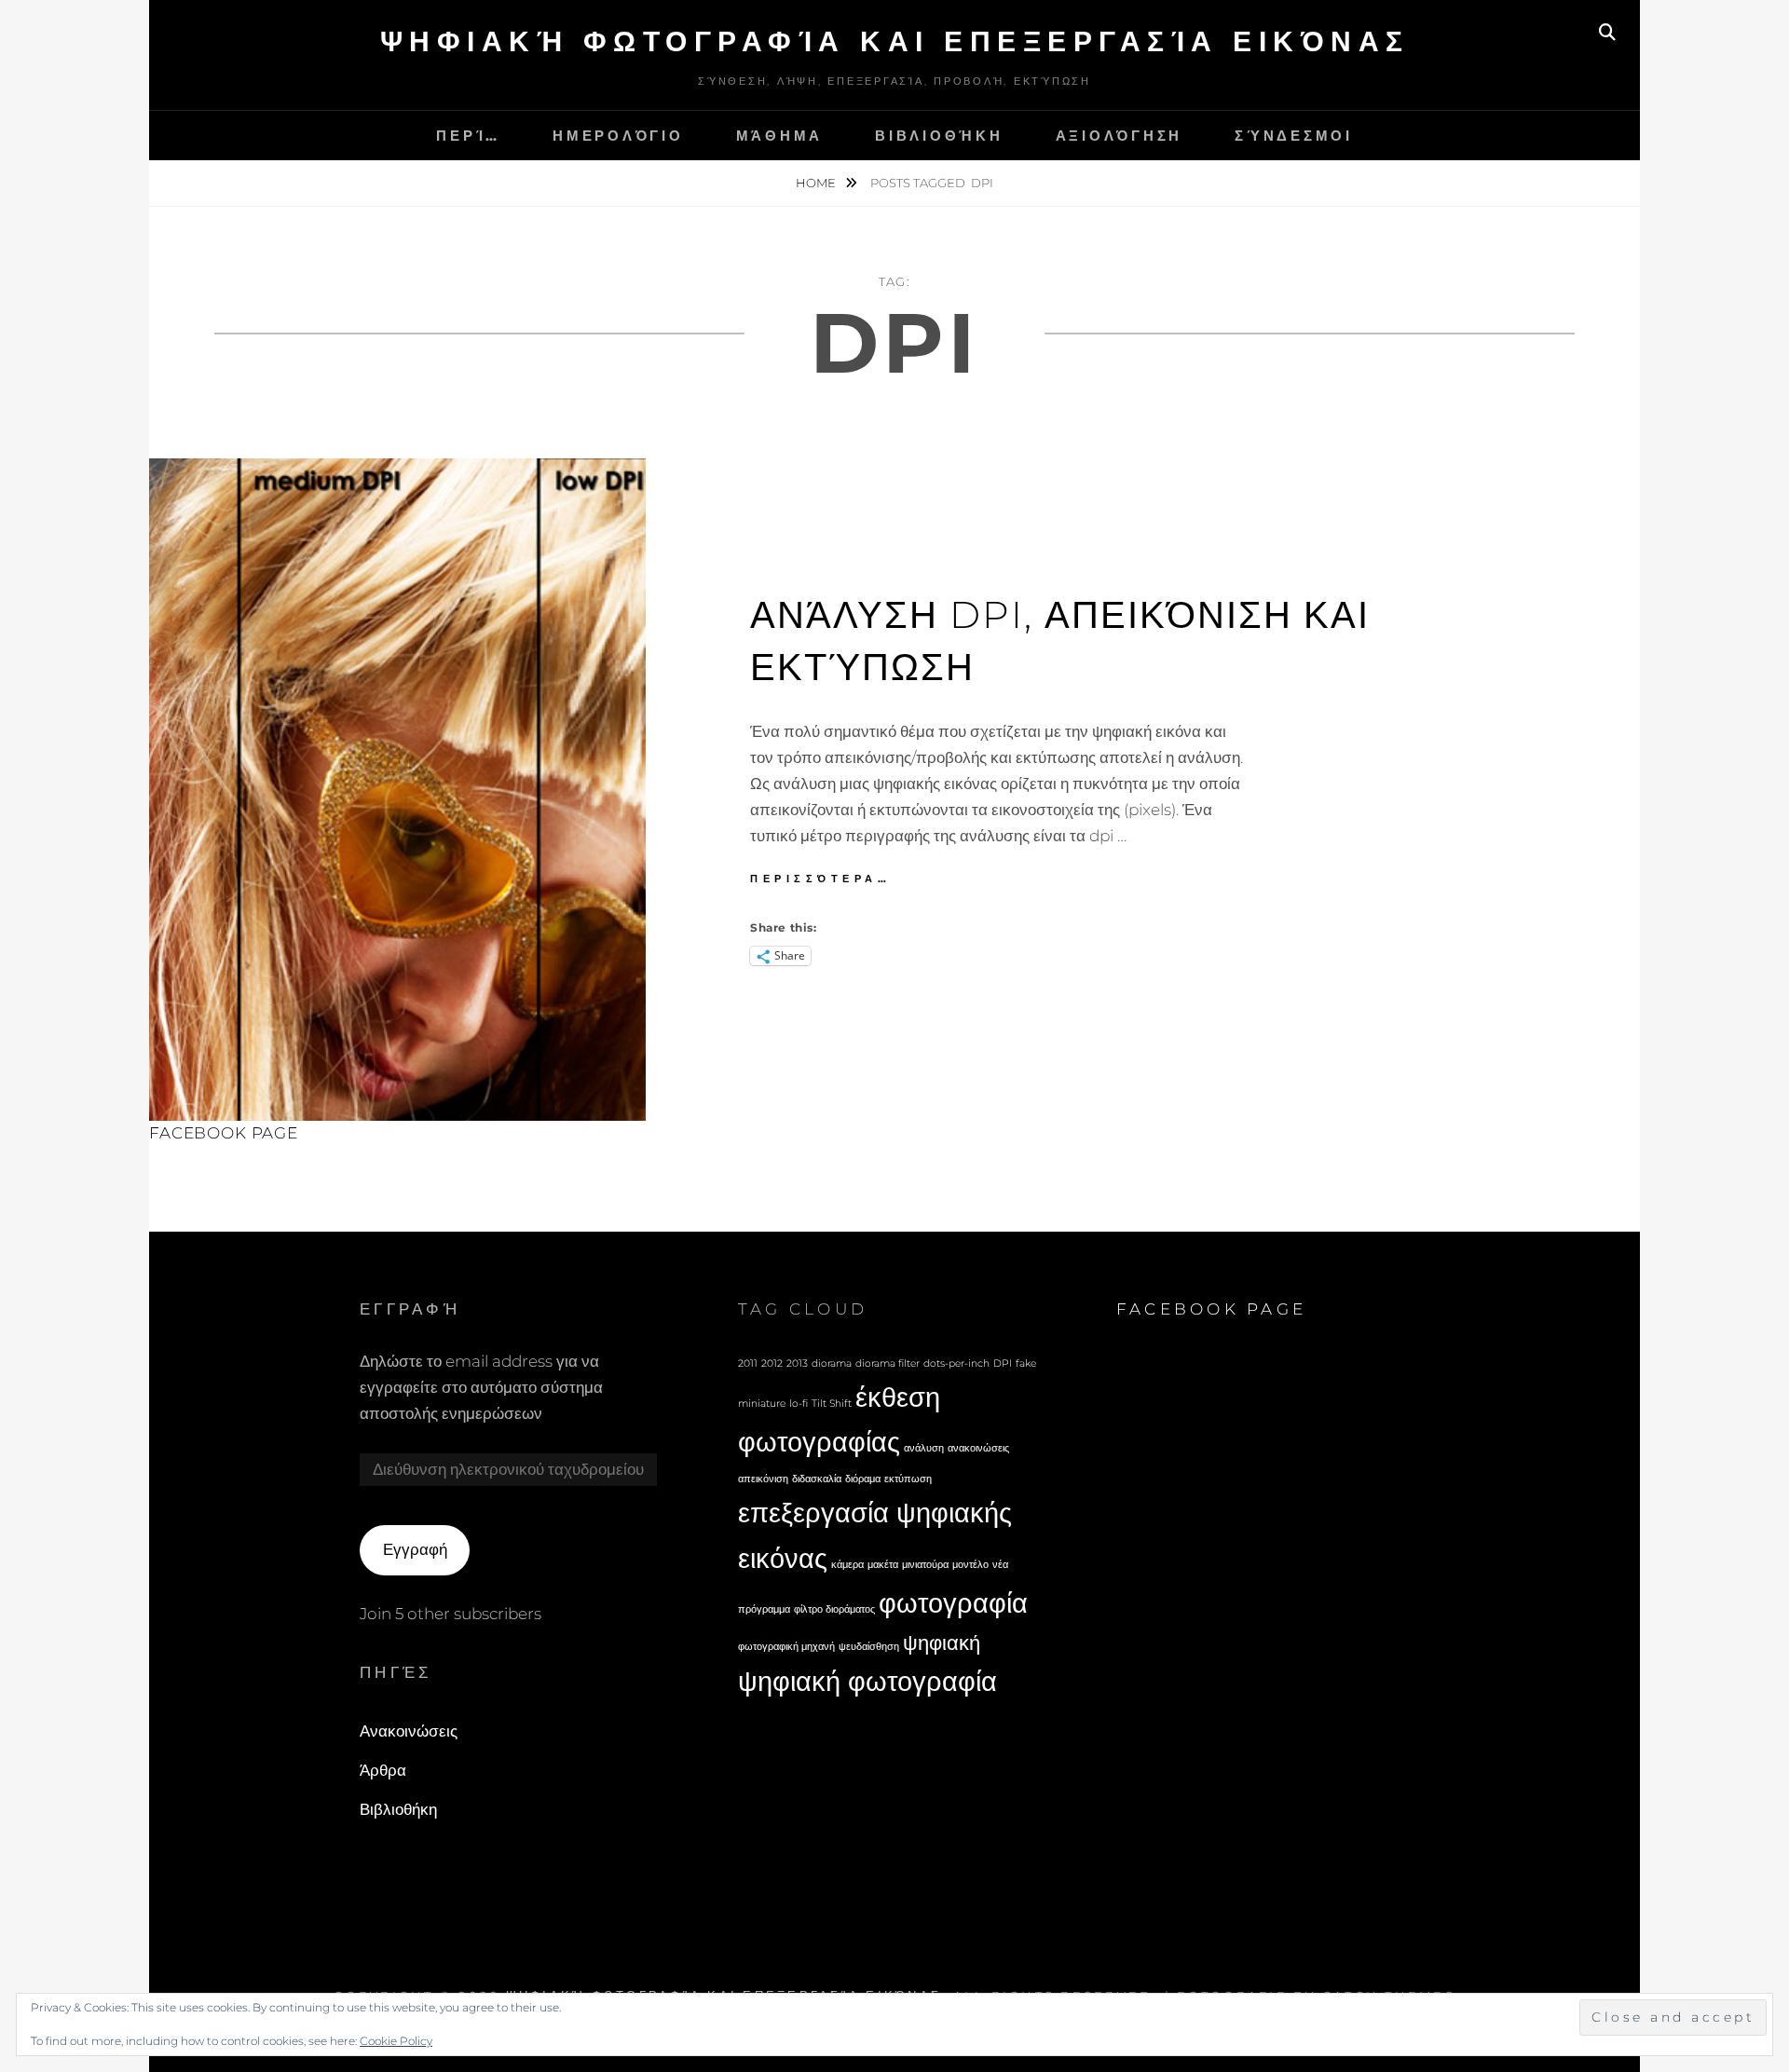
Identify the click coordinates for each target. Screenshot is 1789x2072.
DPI (1003, 1363)
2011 (748, 1363)
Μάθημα (780, 136)
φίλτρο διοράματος (834, 1609)
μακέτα (883, 1565)
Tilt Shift (832, 1404)
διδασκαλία (817, 1479)
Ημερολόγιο (618, 136)
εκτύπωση (908, 1479)
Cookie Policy (396, 2041)
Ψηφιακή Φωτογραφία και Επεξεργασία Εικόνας (895, 41)
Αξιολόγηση (1120, 136)
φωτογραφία (953, 1603)
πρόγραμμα (764, 1609)
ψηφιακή (942, 1643)
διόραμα (863, 1479)
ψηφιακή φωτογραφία (867, 1681)
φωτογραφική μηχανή (786, 1647)
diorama (832, 1363)
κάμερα (847, 1565)
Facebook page (224, 1133)
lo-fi (799, 1404)
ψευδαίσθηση (869, 1647)
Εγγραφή (415, 1549)
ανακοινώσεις (978, 1448)
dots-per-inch (956, 1363)
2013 (797, 1363)
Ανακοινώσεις (409, 1731)
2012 (772, 1363)
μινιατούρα (925, 1565)
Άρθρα (383, 1770)
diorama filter (888, 1363)
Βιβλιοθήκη (939, 136)
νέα (1000, 1565)
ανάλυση (924, 1448)
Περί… (468, 136)
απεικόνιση (763, 1479)
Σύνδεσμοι (1294, 136)
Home (817, 183)
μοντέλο (970, 1565)
